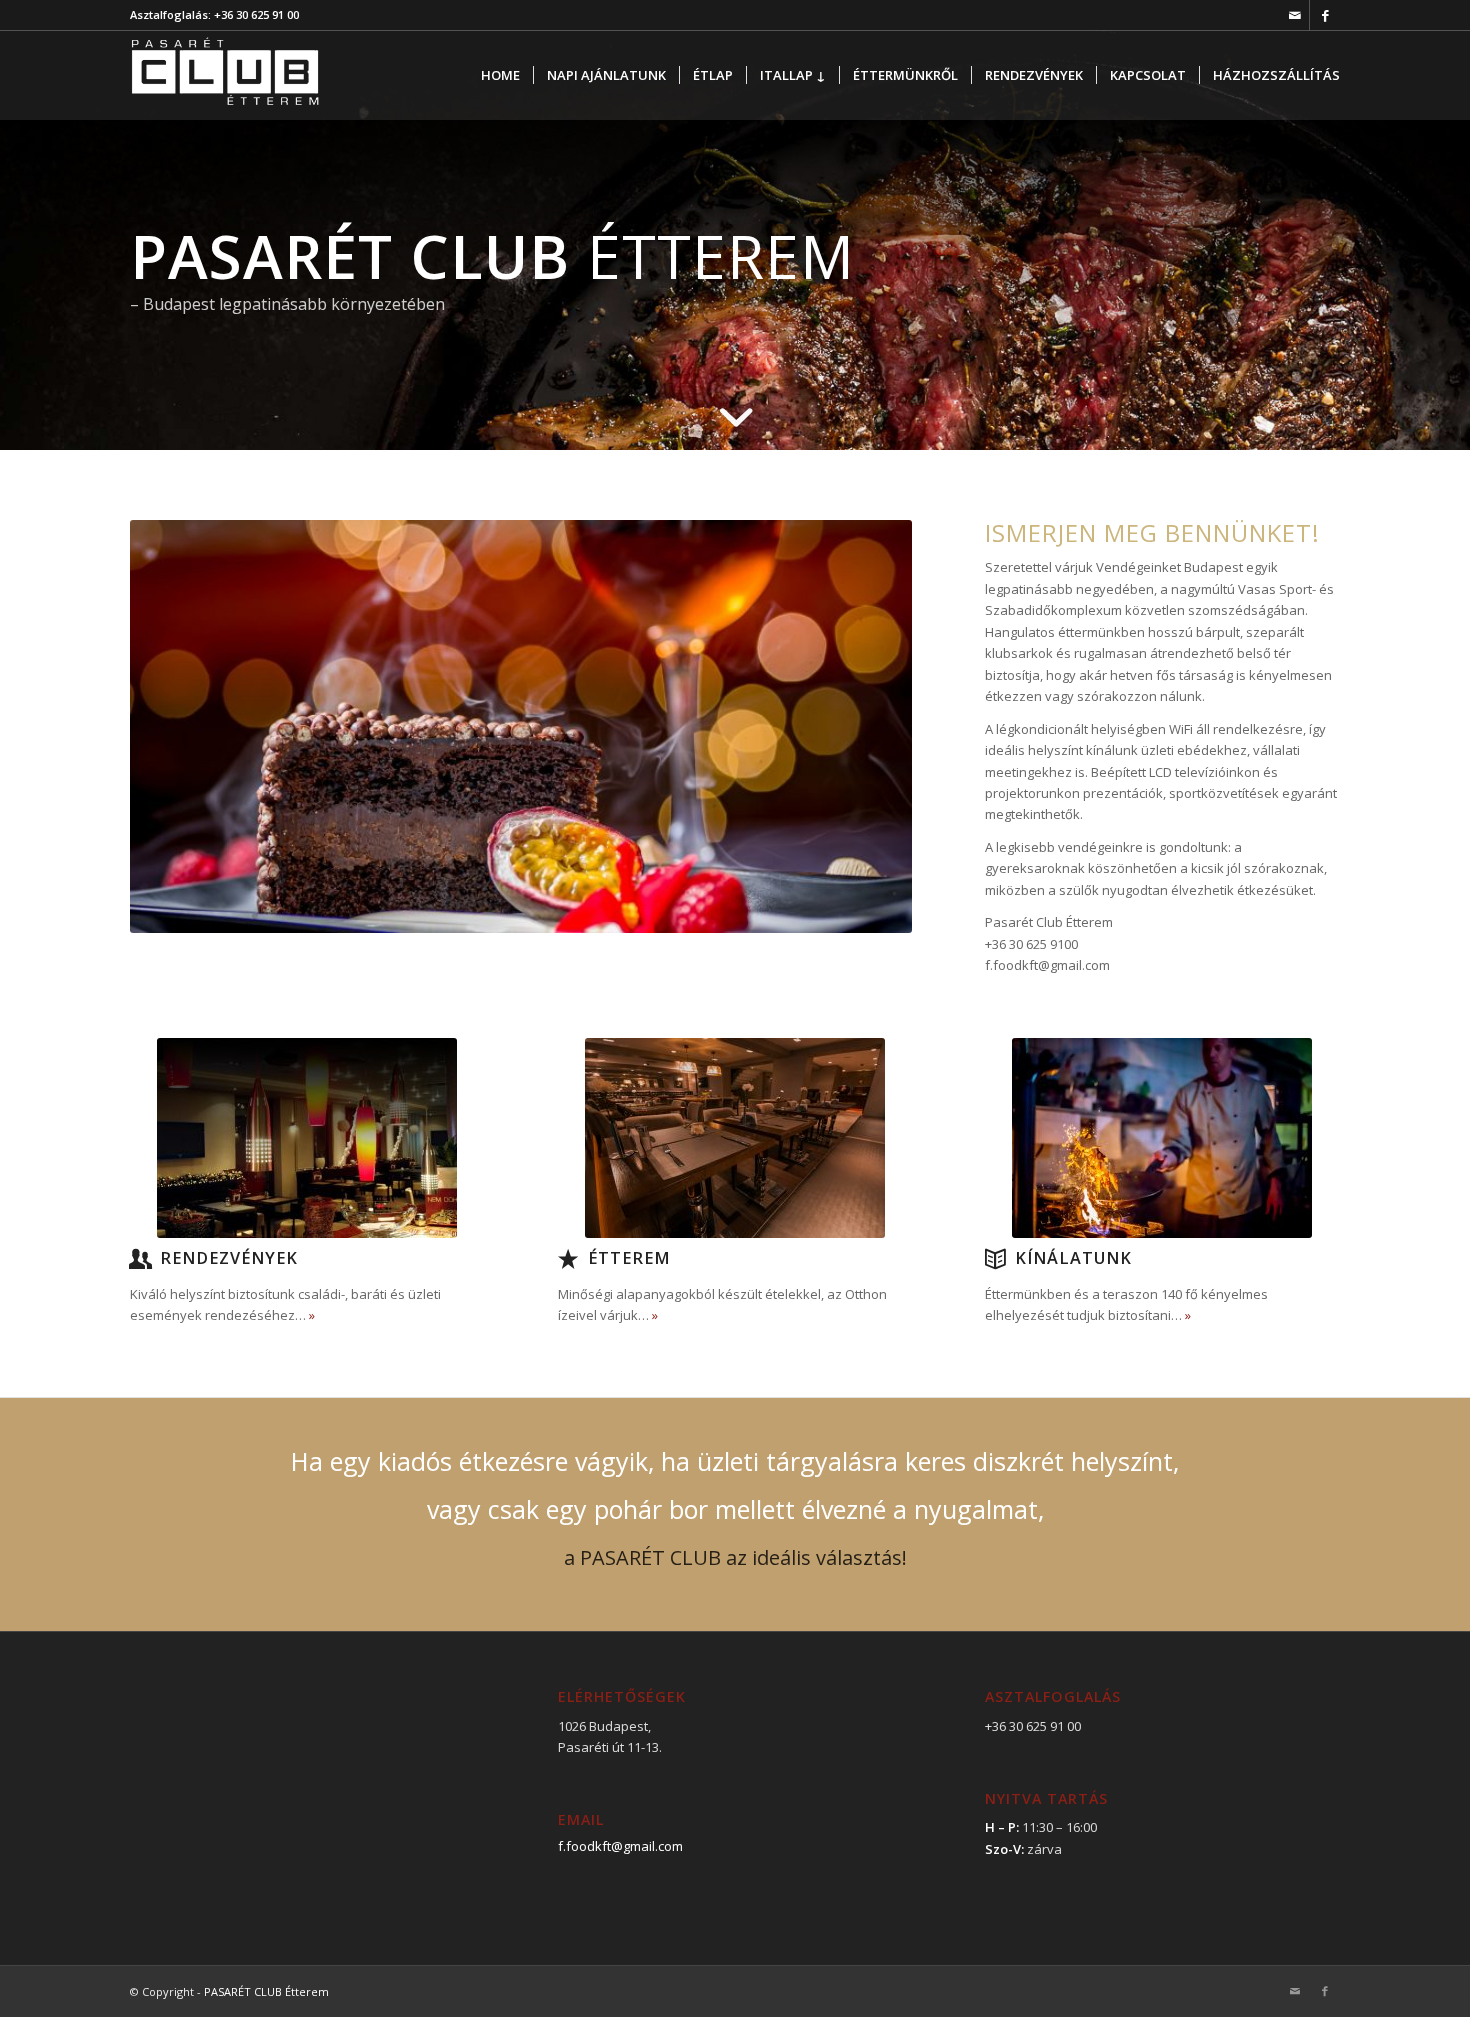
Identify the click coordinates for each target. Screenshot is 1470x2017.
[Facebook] (1325, 15)
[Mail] (1294, 15)
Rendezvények (229, 1258)
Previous (175, 727)
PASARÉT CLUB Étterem (266, 1991)
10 (593, 908)
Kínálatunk (1073, 1258)
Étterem (629, 1258)
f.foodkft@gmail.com (620, 1846)
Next (867, 727)
